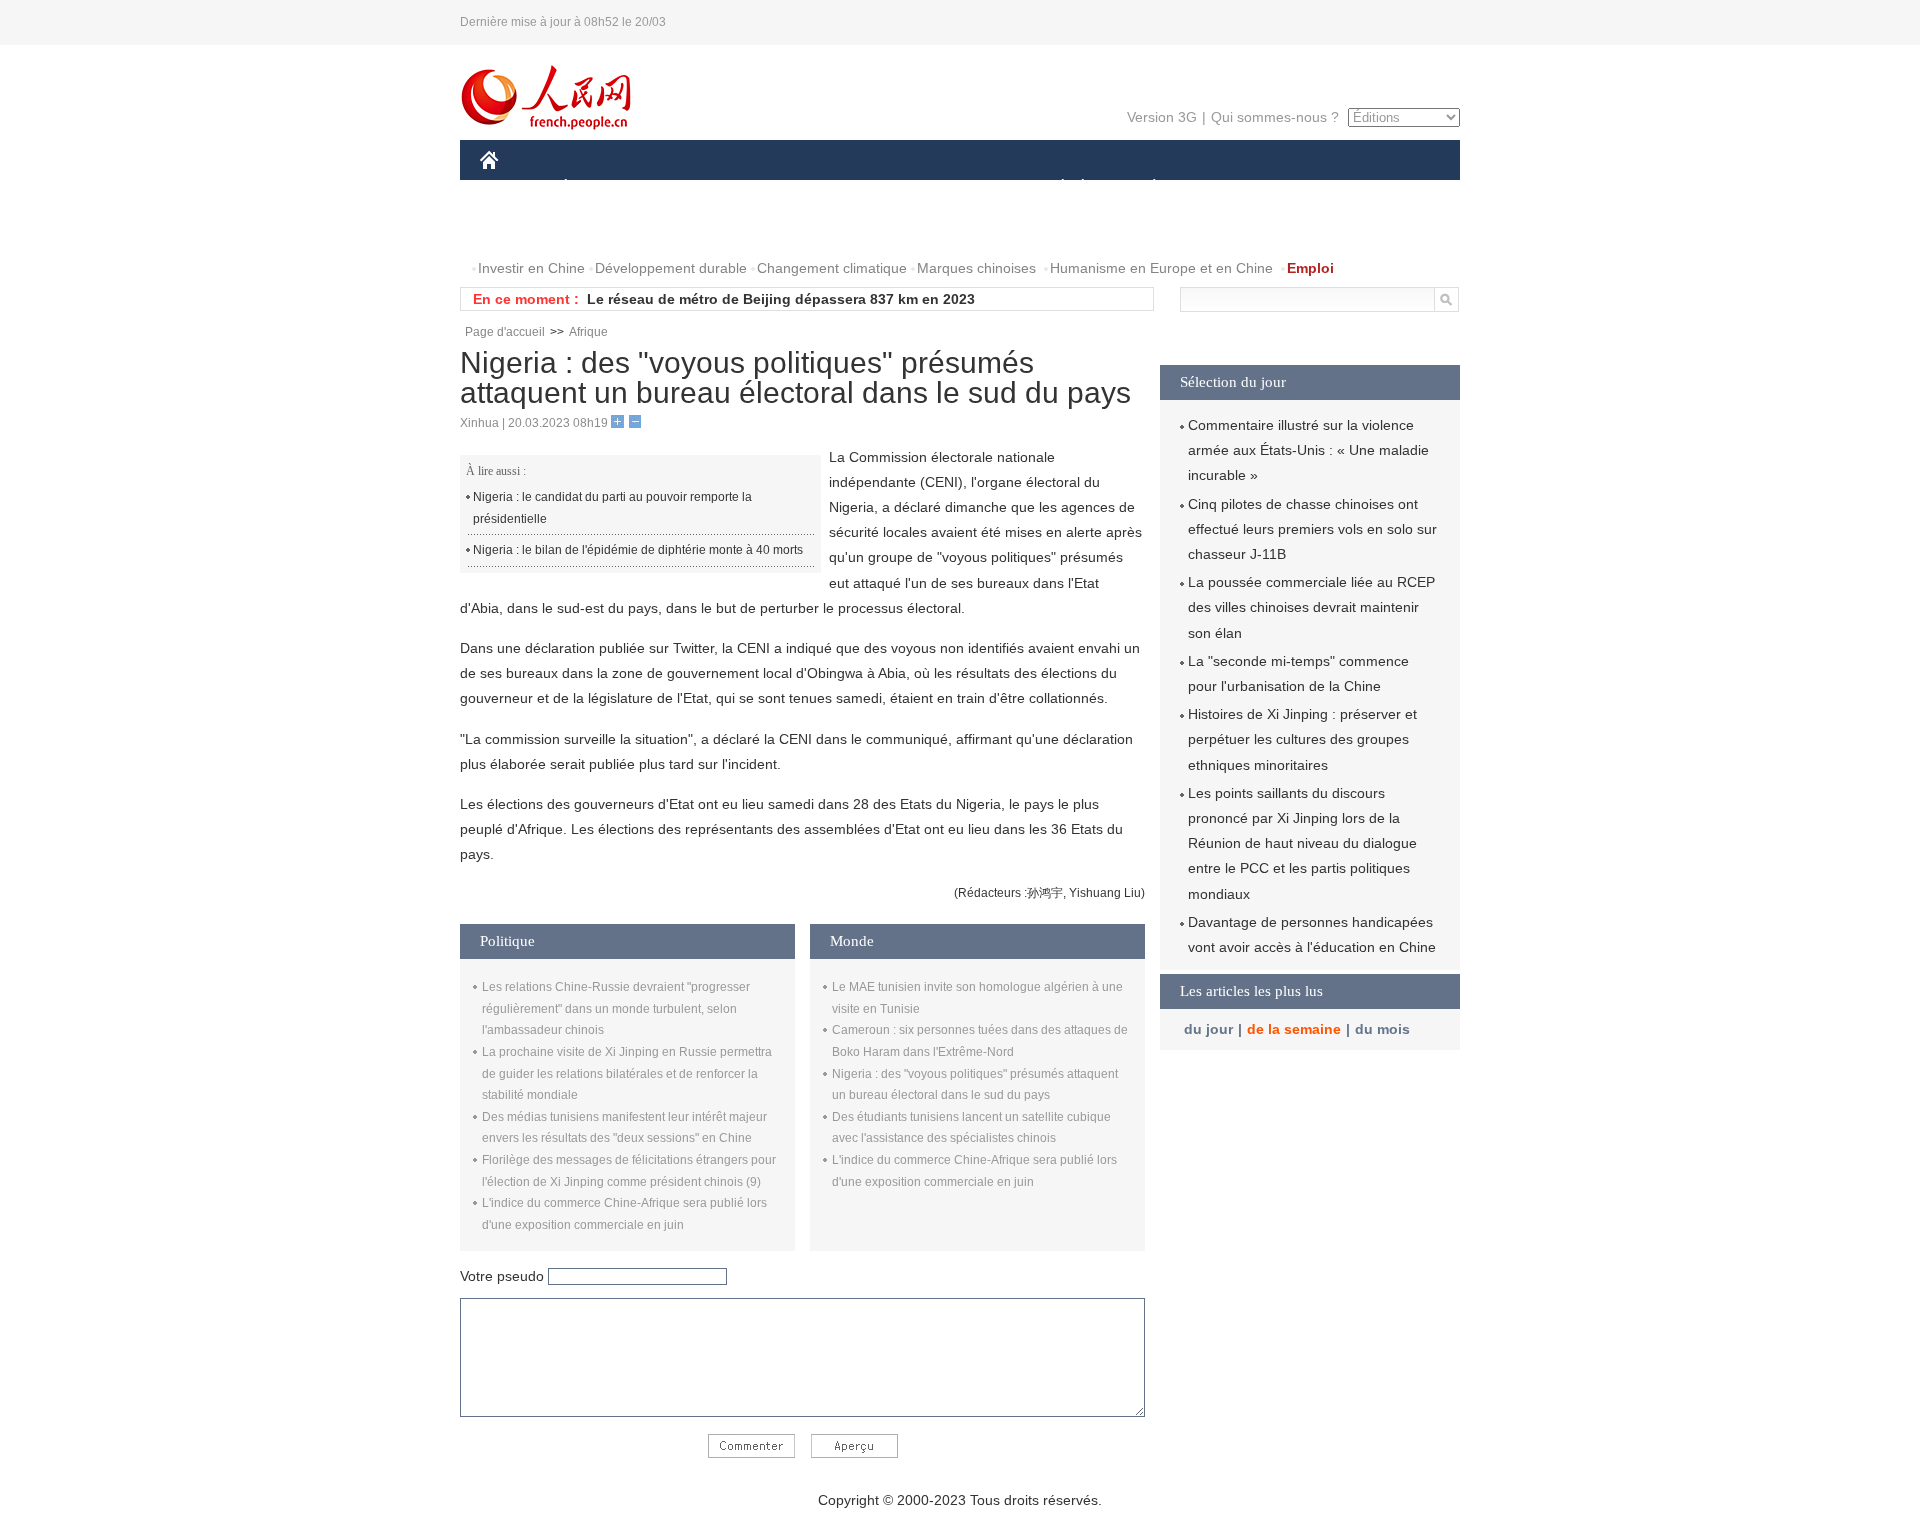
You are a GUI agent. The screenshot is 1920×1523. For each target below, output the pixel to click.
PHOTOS (609, 228)
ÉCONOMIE (603, 188)
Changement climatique (832, 268)
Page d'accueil (505, 332)
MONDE (696, 188)
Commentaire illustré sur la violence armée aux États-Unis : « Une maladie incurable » (1308, 450)
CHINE (515, 188)
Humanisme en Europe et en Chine (1161, 268)
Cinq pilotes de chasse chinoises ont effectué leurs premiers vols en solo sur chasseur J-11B (1312, 529)
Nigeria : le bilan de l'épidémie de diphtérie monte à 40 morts (638, 550)
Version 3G (1162, 117)
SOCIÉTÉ (1053, 188)
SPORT (1225, 188)
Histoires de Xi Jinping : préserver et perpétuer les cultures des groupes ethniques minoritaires (1302, 739)
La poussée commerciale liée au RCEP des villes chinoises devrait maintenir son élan (1311, 607)
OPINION (523, 228)
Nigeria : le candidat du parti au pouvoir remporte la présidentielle (612, 508)
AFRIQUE (781, 188)
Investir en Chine (531, 268)
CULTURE (962, 188)
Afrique (588, 332)
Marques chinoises (976, 268)
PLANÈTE (1143, 188)
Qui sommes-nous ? (1275, 117)
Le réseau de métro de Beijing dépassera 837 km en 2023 (781, 299)
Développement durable (671, 268)
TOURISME (1311, 188)
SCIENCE (871, 188)
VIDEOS (691, 228)
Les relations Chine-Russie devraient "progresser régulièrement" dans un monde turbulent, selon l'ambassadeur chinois (616, 1008)
